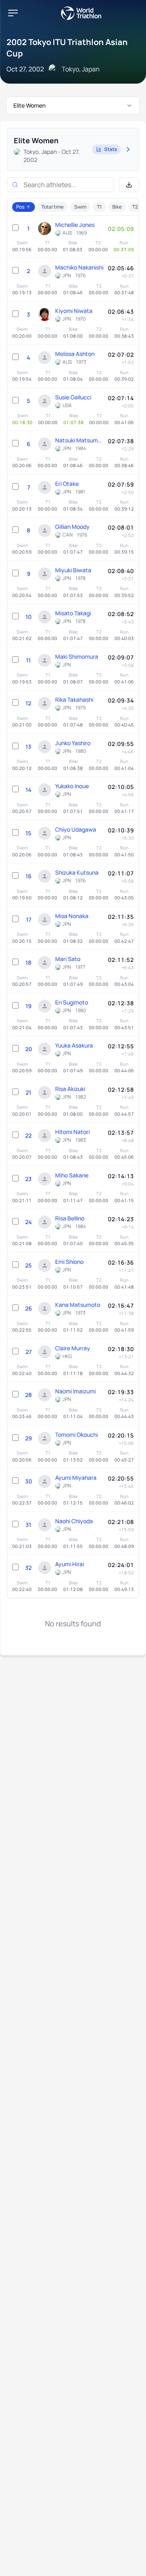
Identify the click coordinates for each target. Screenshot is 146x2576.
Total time (53, 207)
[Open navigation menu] (13, 13)
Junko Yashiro (73, 743)
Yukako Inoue (72, 786)
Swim (80, 207)
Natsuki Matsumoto (79, 440)
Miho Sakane (72, 1175)
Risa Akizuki (70, 1089)
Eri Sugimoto (72, 1002)
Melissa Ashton (75, 354)
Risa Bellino (70, 1218)
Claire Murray (73, 1348)
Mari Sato (68, 959)
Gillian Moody (72, 527)
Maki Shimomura (77, 656)
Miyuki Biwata (73, 570)
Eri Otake (67, 484)
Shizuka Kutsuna (77, 872)
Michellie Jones (75, 225)
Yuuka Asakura (74, 1045)
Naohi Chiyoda (74, 1521)
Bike (117, 207)
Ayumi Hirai (70, 1564)
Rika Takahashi (74, 700)
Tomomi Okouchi (76, 1435)
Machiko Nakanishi (79, 267)
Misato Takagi (73, 613)
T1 (99, 207)
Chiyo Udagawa (76, 829)
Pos (20, 207)
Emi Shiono (69, 1262)
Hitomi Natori (72, 1132)
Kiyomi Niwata (74, 311)
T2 (135, 207)
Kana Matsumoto (78, 1305)
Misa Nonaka (72, 916)
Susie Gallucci (73, 397)
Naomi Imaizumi (75, 1391)
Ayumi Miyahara (76, 1478)
